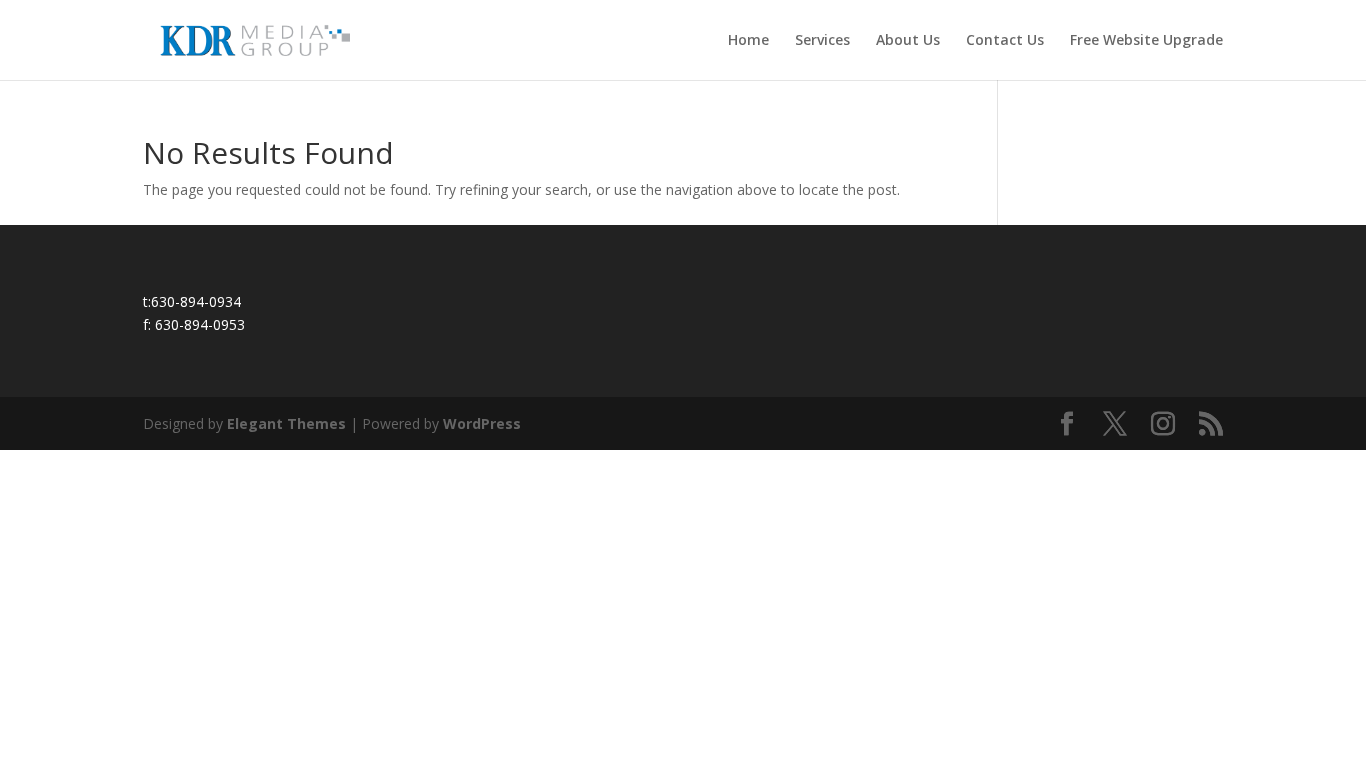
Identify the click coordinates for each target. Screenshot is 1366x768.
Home (748, 41)
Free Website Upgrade (1146, 41)
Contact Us (1005, 41)
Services (822, 41)
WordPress (482, 423)
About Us (908, 41)
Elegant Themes (286, 423)
